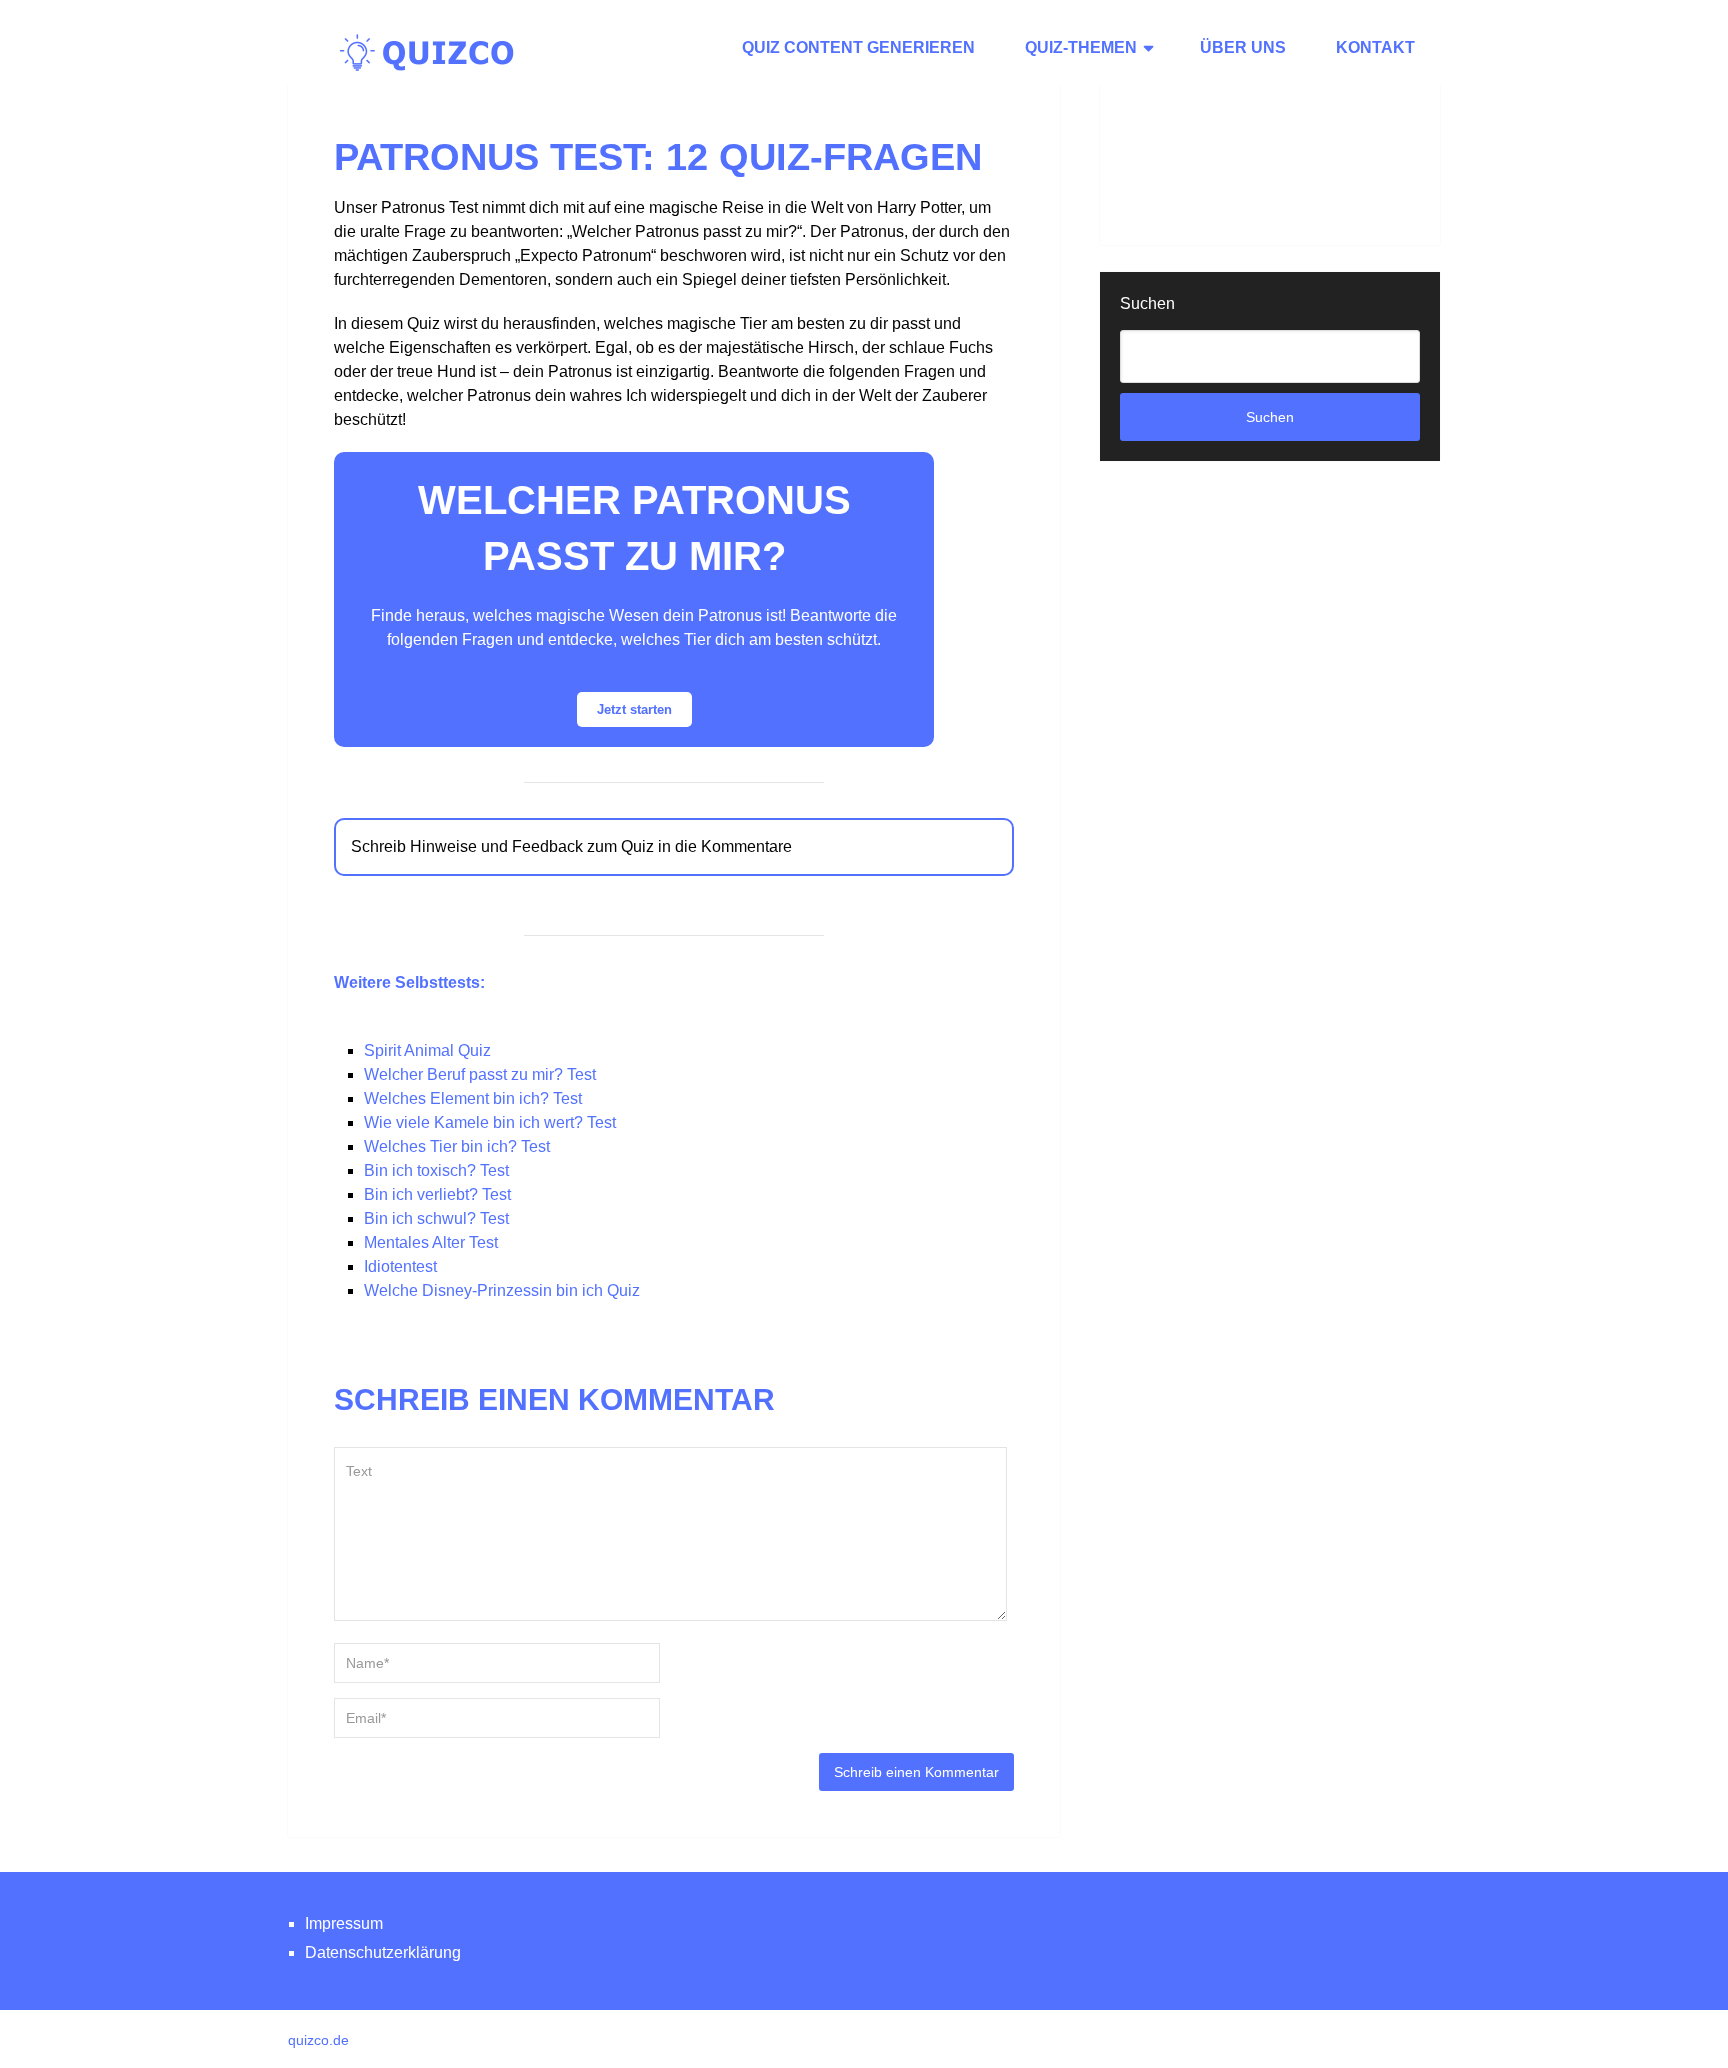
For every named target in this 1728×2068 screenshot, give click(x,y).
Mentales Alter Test (431, 1242)
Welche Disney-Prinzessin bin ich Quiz (502, 1290)
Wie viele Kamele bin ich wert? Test (490, 1122)
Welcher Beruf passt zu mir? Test (480, 1074)
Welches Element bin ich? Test (473, 1098)
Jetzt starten (634, 709)
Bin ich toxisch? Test (436, 1170)
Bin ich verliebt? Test (437, 1194)
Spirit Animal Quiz (427, 1050)
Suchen (1147, 303)
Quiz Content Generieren (858, 47)
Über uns (1243, 47)
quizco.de (318, 2040)
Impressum (344, 1923)
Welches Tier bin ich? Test (457, 1146)
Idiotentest (400, 1266)
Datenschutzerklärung (383, 1952)
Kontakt (1375, 47)
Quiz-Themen (1081, 47)
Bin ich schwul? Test (436, 1218)
